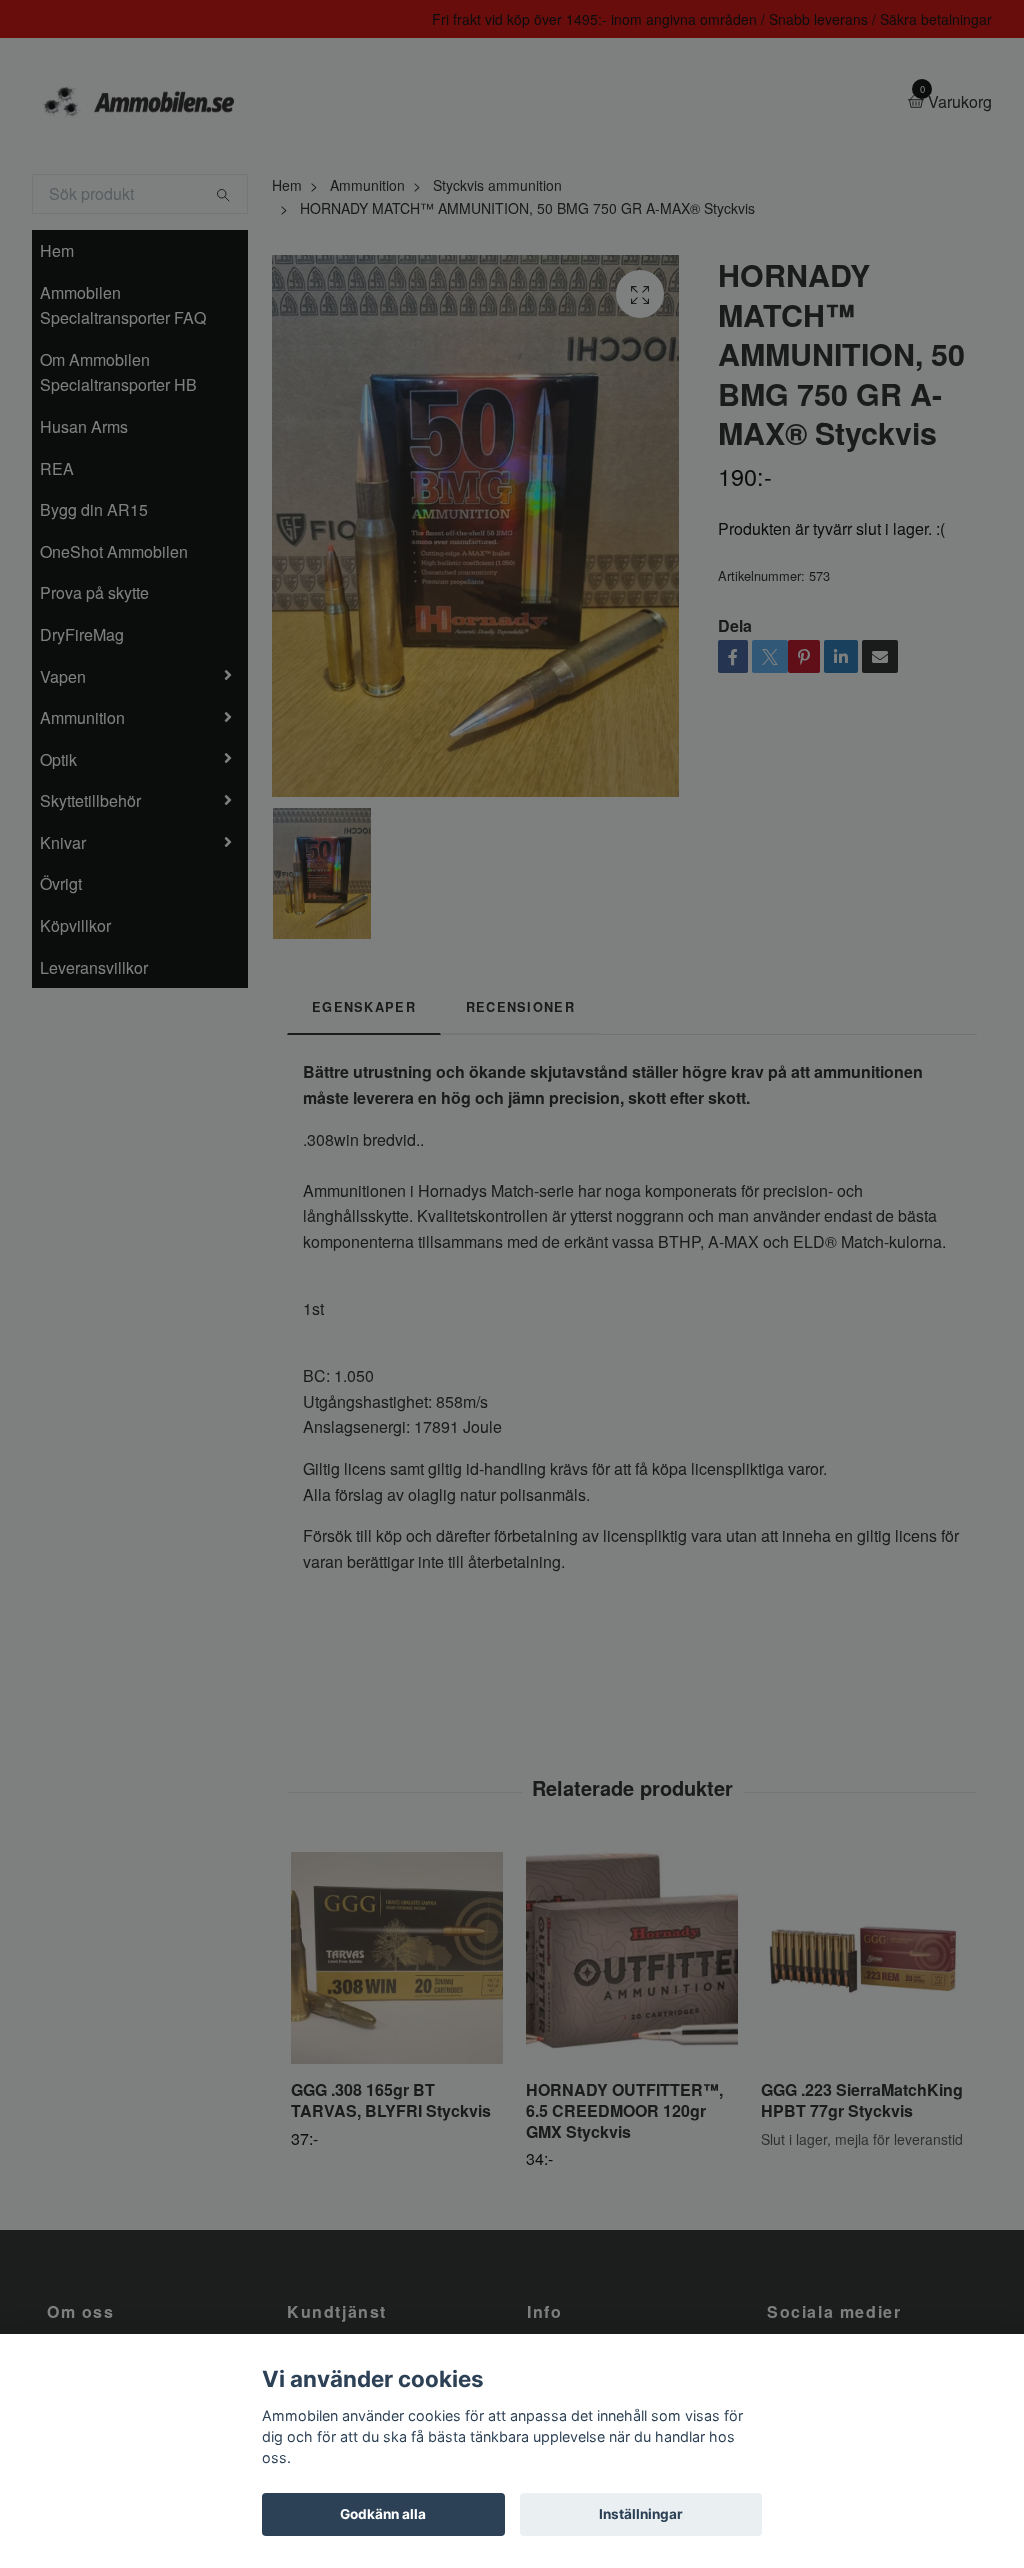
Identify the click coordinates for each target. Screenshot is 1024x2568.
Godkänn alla (383, 2514)
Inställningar (641, 2514)
